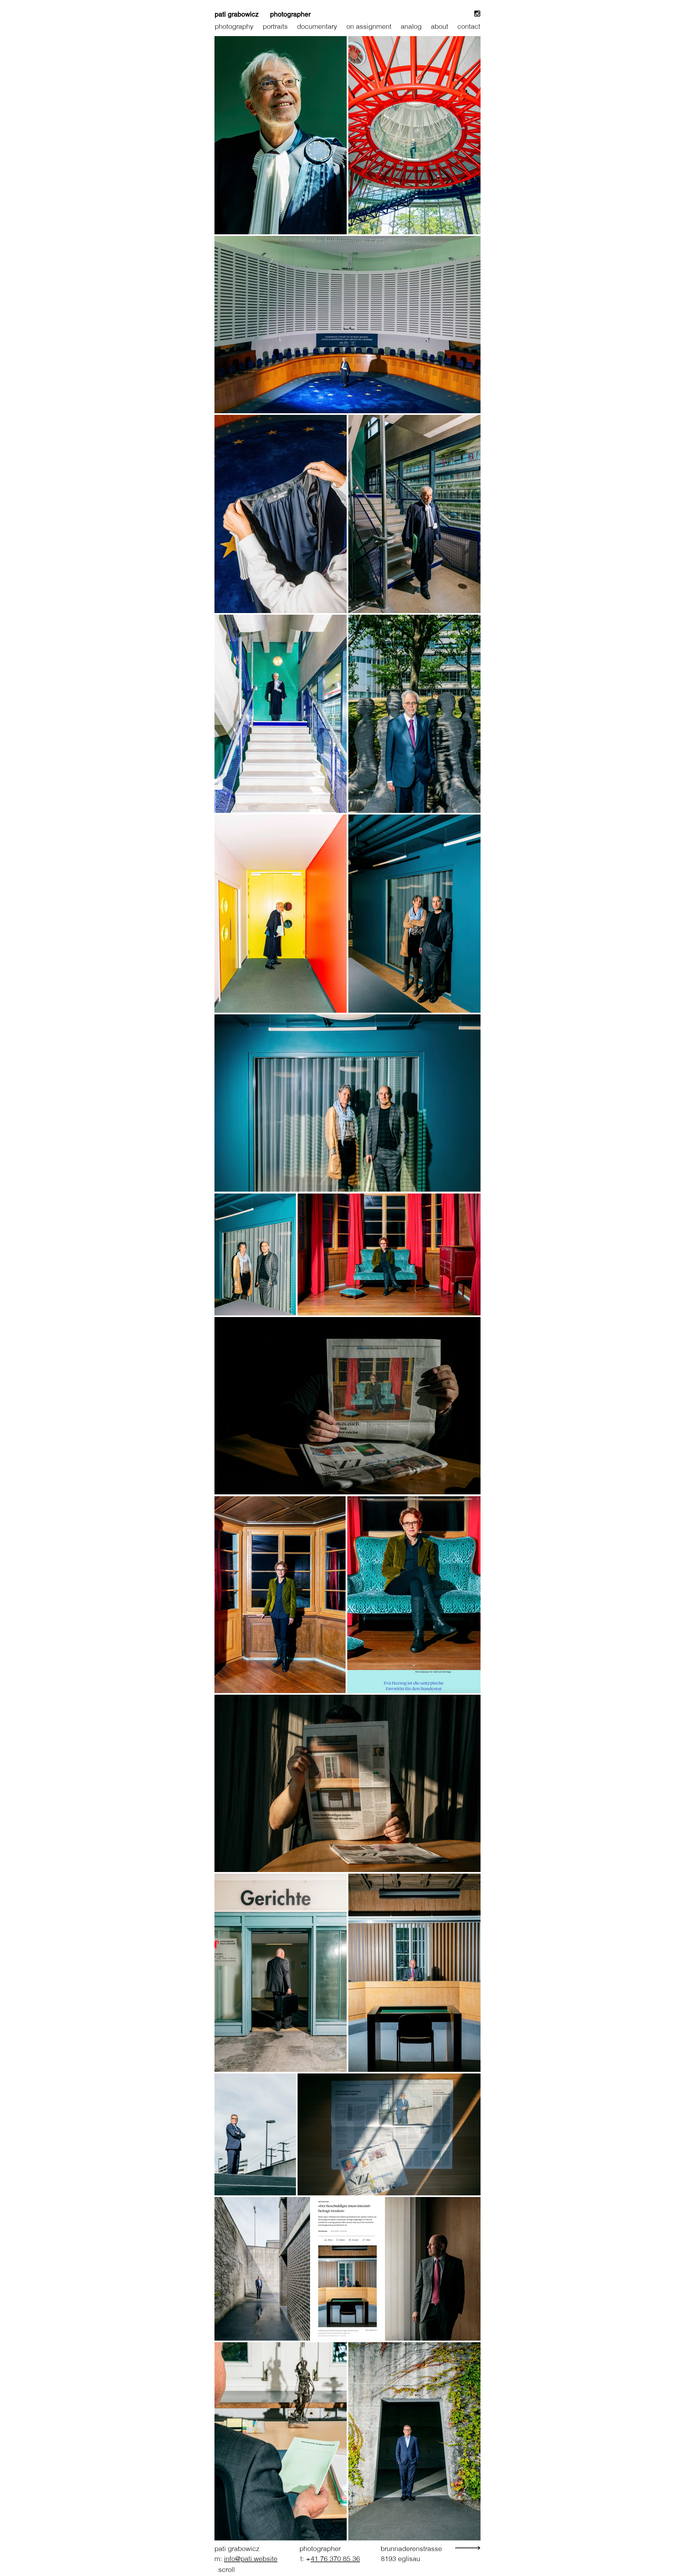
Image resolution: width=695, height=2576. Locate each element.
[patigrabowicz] (477, 14)
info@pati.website (251, 2559)
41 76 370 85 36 (335, 2559)
